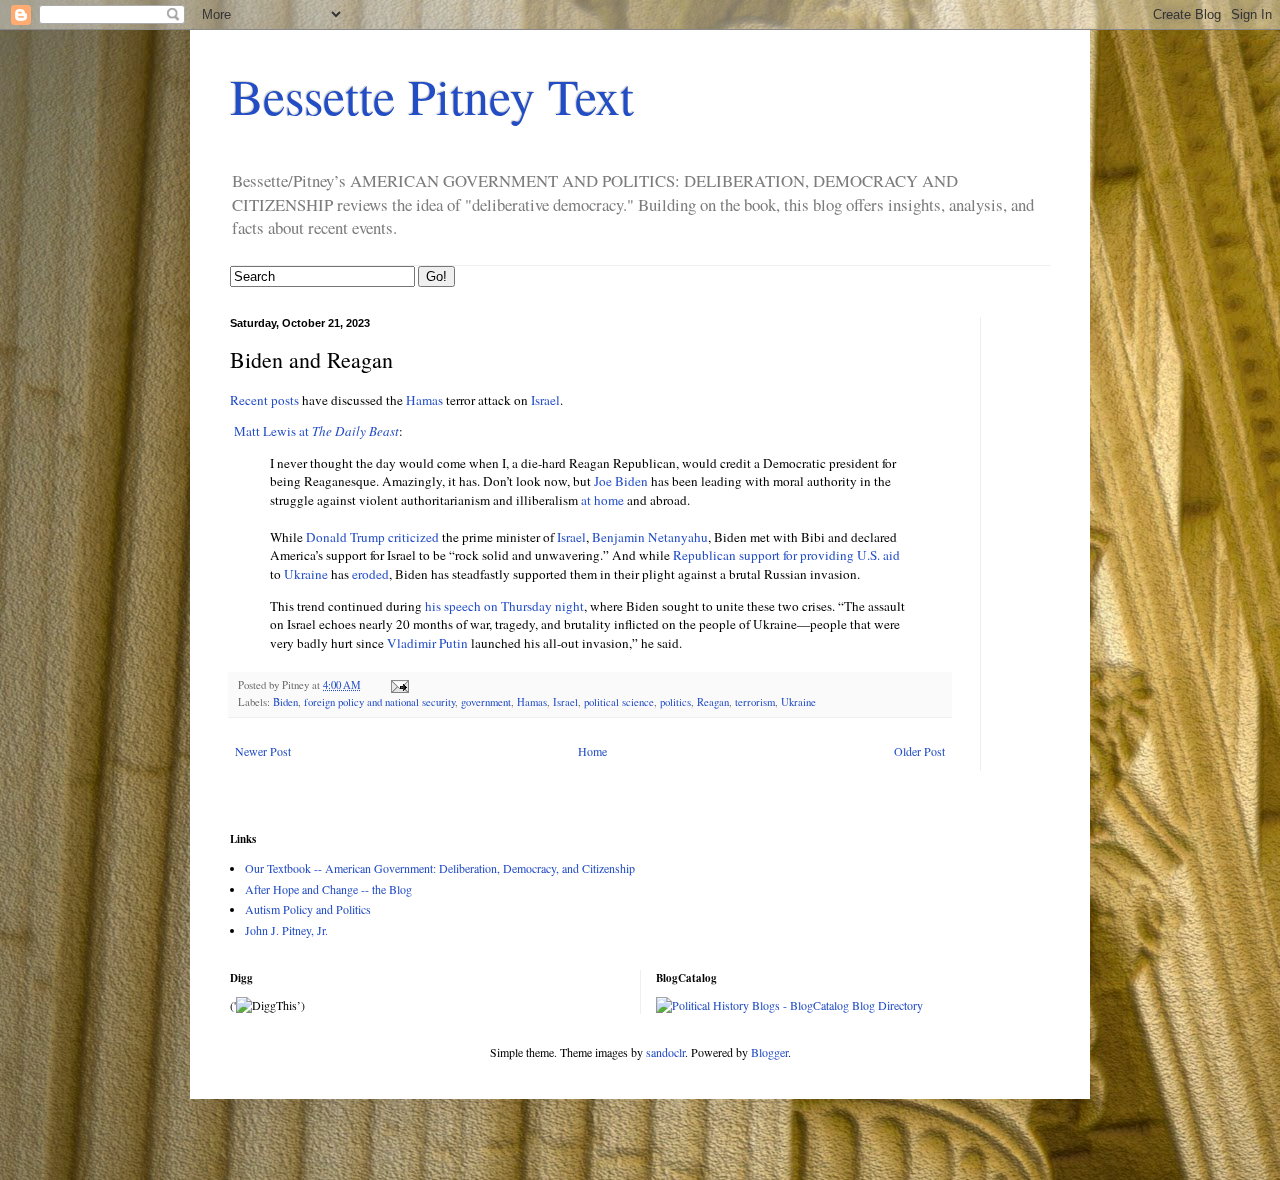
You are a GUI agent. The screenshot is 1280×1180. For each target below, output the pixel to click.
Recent (249, 400)
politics (675, 702)
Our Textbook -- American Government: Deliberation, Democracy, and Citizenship (440, 868)
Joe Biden (621, 481)
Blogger (769, 1052)
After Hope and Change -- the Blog (328, 889)
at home (602, 500)
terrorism (755, 702)
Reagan (713, 702)
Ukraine (306, 574)
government (486, 702)
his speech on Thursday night (504, 606)
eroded (370, 574)
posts (285, 400)
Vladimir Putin (427, 643)
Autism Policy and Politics (308, 909)
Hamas (424, 400)
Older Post (919, 751)
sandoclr (665, 1052)
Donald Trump (345, 537)
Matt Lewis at (316, 431)
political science (619, 702)
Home (592, 751)
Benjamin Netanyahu (650, 537)
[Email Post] (399, 685)
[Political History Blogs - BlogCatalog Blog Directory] (789, 1005)
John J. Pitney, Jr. (286, 930)
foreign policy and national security (379, 702)
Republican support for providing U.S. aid (786, 555)
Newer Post (263, 751)
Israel (545, 400)
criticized (413, 537)
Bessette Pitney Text (432, 95)
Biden (285, 702)
